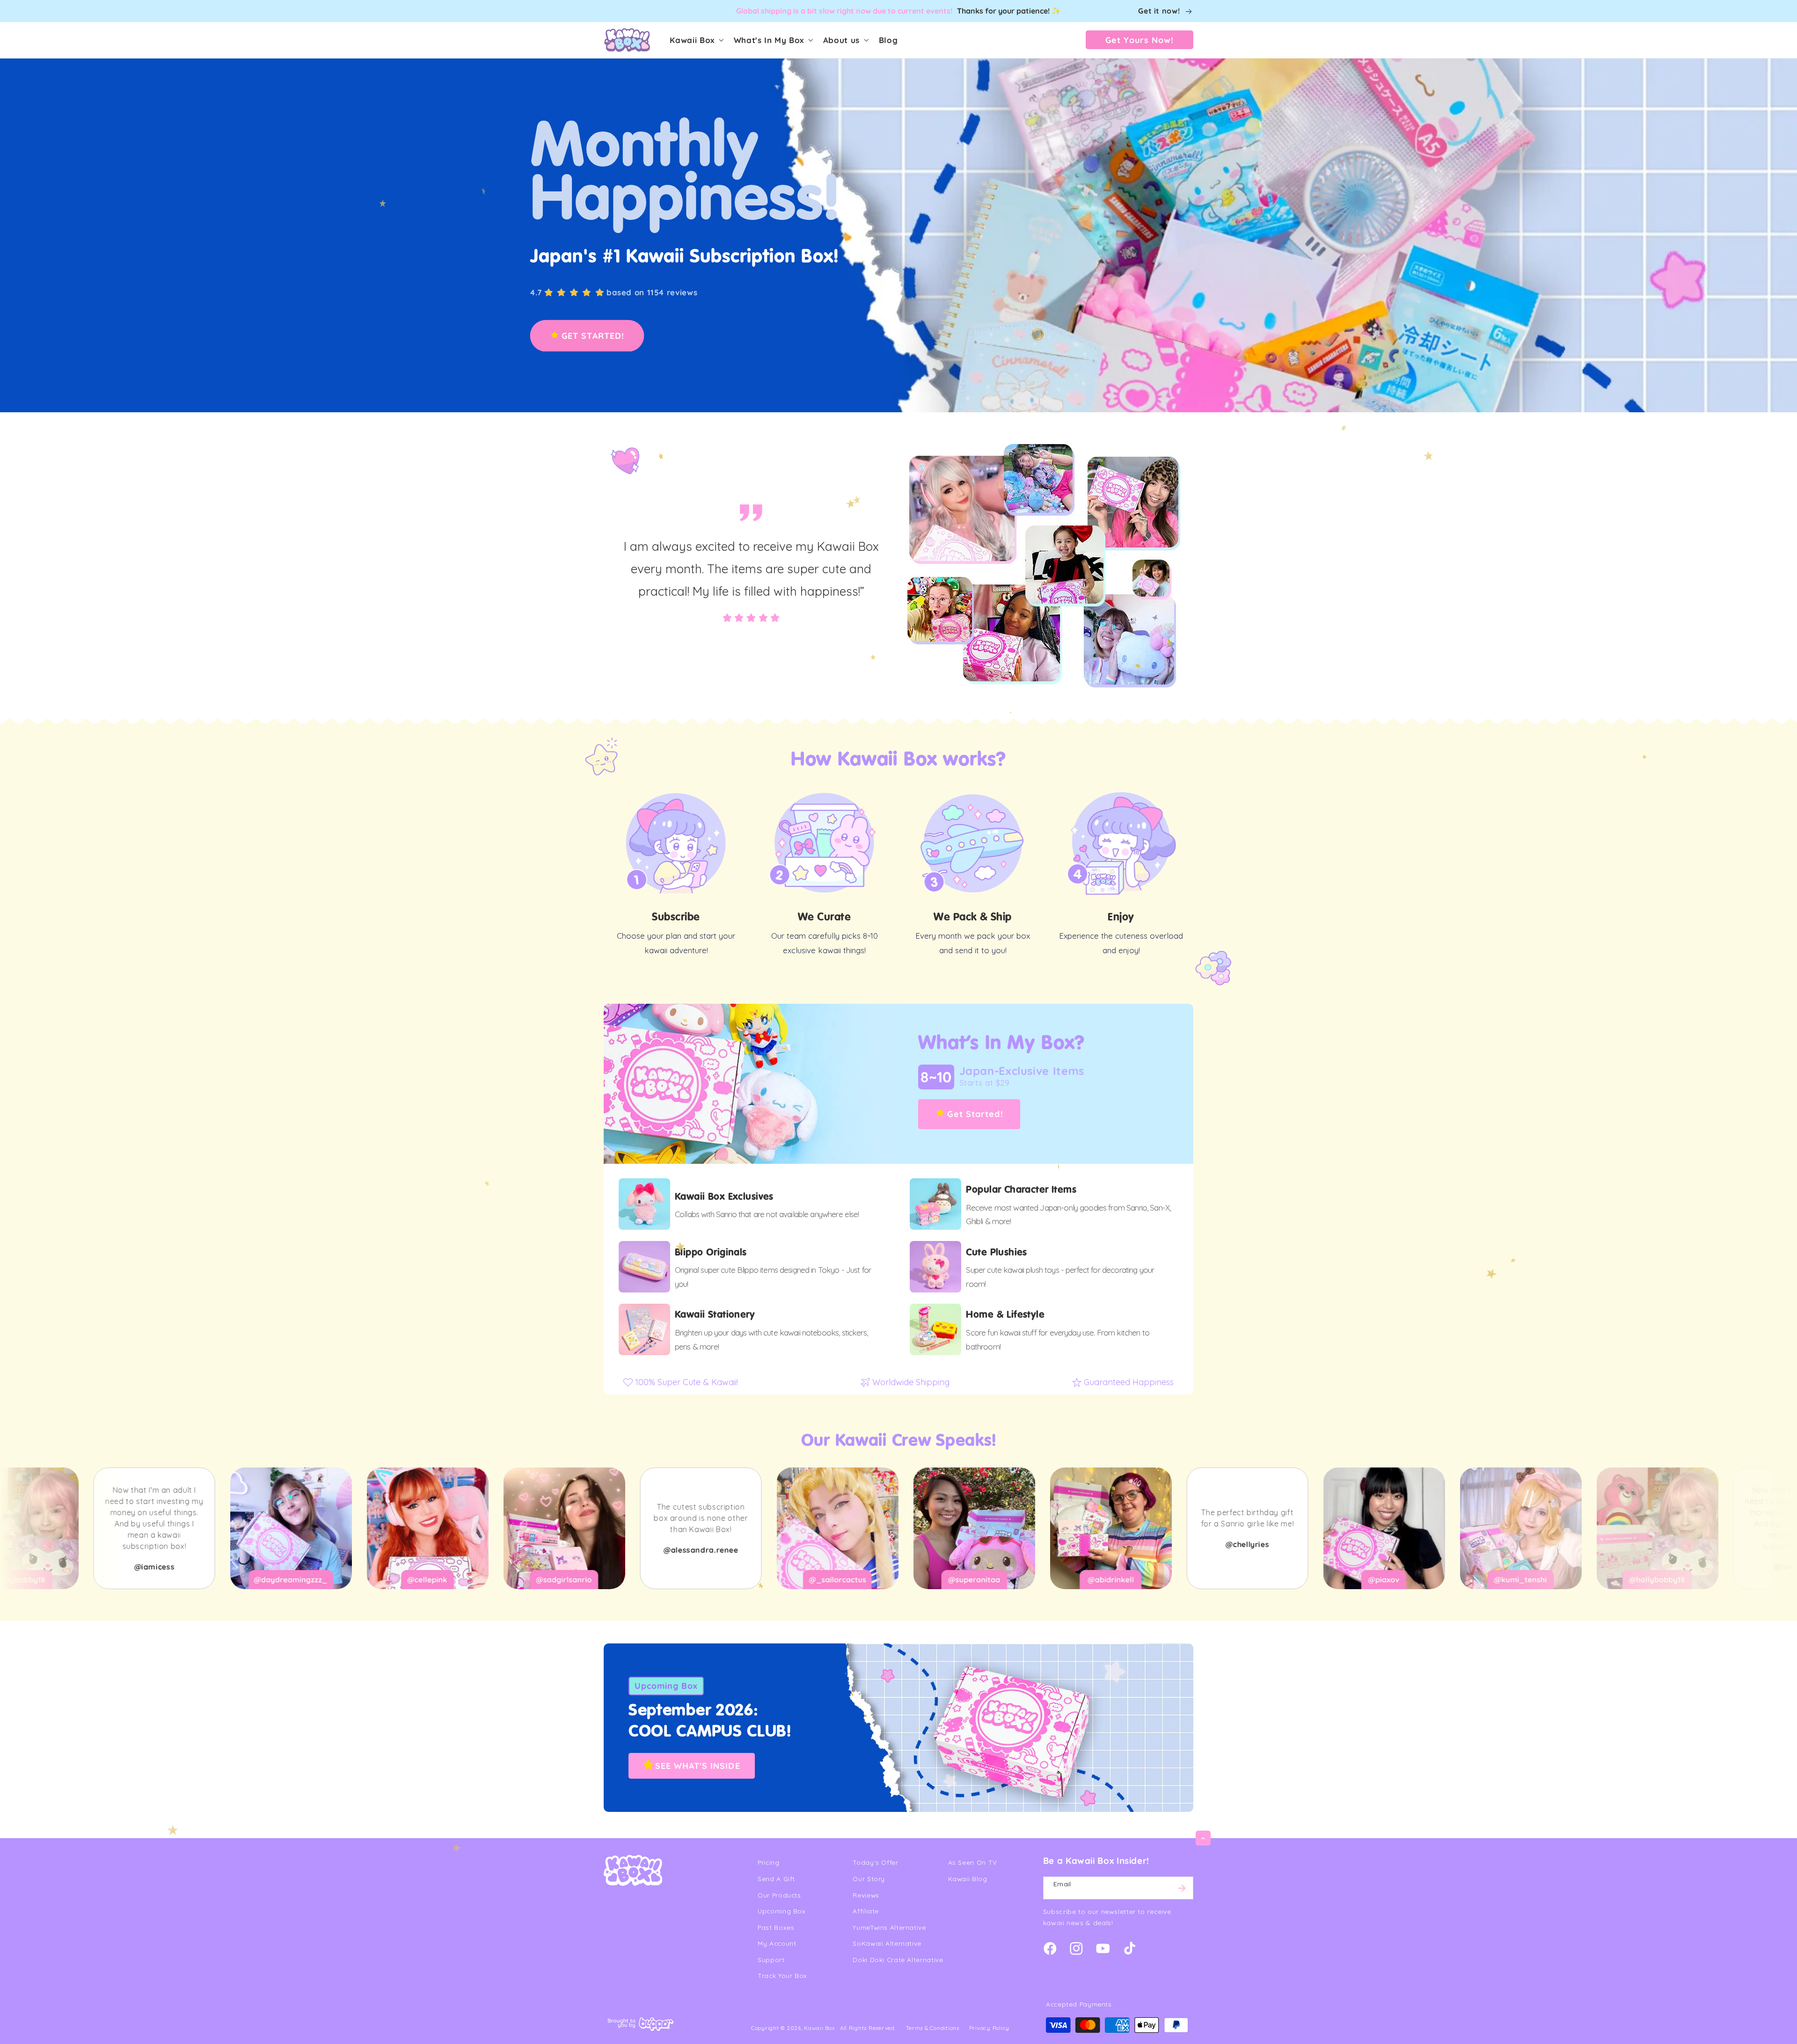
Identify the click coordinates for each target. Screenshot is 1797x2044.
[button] (696, 40)
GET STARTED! (593, 336)
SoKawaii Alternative (887, 1943)
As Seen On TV (973, 1862)
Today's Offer (875, 1862)
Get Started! (975, 1114)
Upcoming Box (666, 1686)
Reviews (866, 1895)
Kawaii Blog (968, 1879)
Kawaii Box (819, 2028)
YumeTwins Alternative (889, 1927)
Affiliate (866, 1911)
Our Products (779, 1895)
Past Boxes (776, 1927)
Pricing (768, 1862)
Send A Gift (776, 1879)
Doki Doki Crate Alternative (898, 1960)
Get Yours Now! (1140, 40)
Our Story (869, 1879)
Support (771, 1960)
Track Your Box (782, 1975)
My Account (777, 1943)
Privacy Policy (989, 2028)
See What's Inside (697, 1766)
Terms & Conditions (933, 2028)
